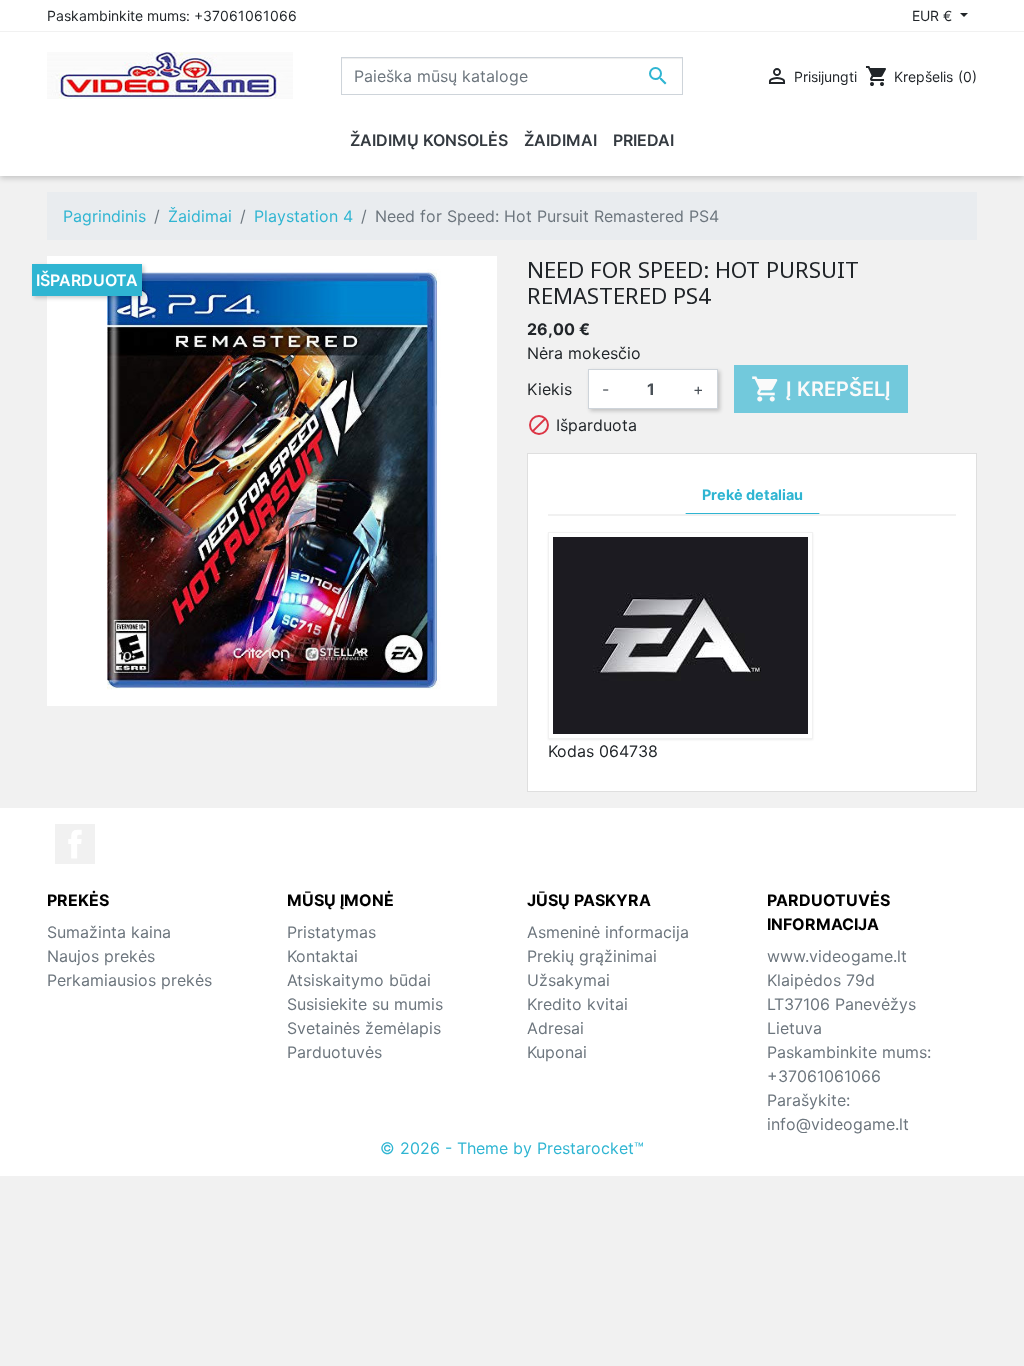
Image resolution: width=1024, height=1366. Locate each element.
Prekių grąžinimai (592, 956)
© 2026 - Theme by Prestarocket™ (512, 1148)
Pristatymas (331, 932)
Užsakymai (568, 980)
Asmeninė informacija (608, 932)
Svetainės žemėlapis (364, 1028)
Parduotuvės (334, 1052)
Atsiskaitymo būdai (359, 980)
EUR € (934, 15)
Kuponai (557, 1052)
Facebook (75, 844)
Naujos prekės (101, 956)
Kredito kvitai (577, 1004)
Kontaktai (322, 956)
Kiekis (549, 389)
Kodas (571, 751)
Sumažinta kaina (109, 932)
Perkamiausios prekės (129, 980)
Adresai (555, 1028)
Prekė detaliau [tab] (752, 494)
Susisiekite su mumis (365, 1004)
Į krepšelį (821, 389)
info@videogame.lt (838, 1124)
